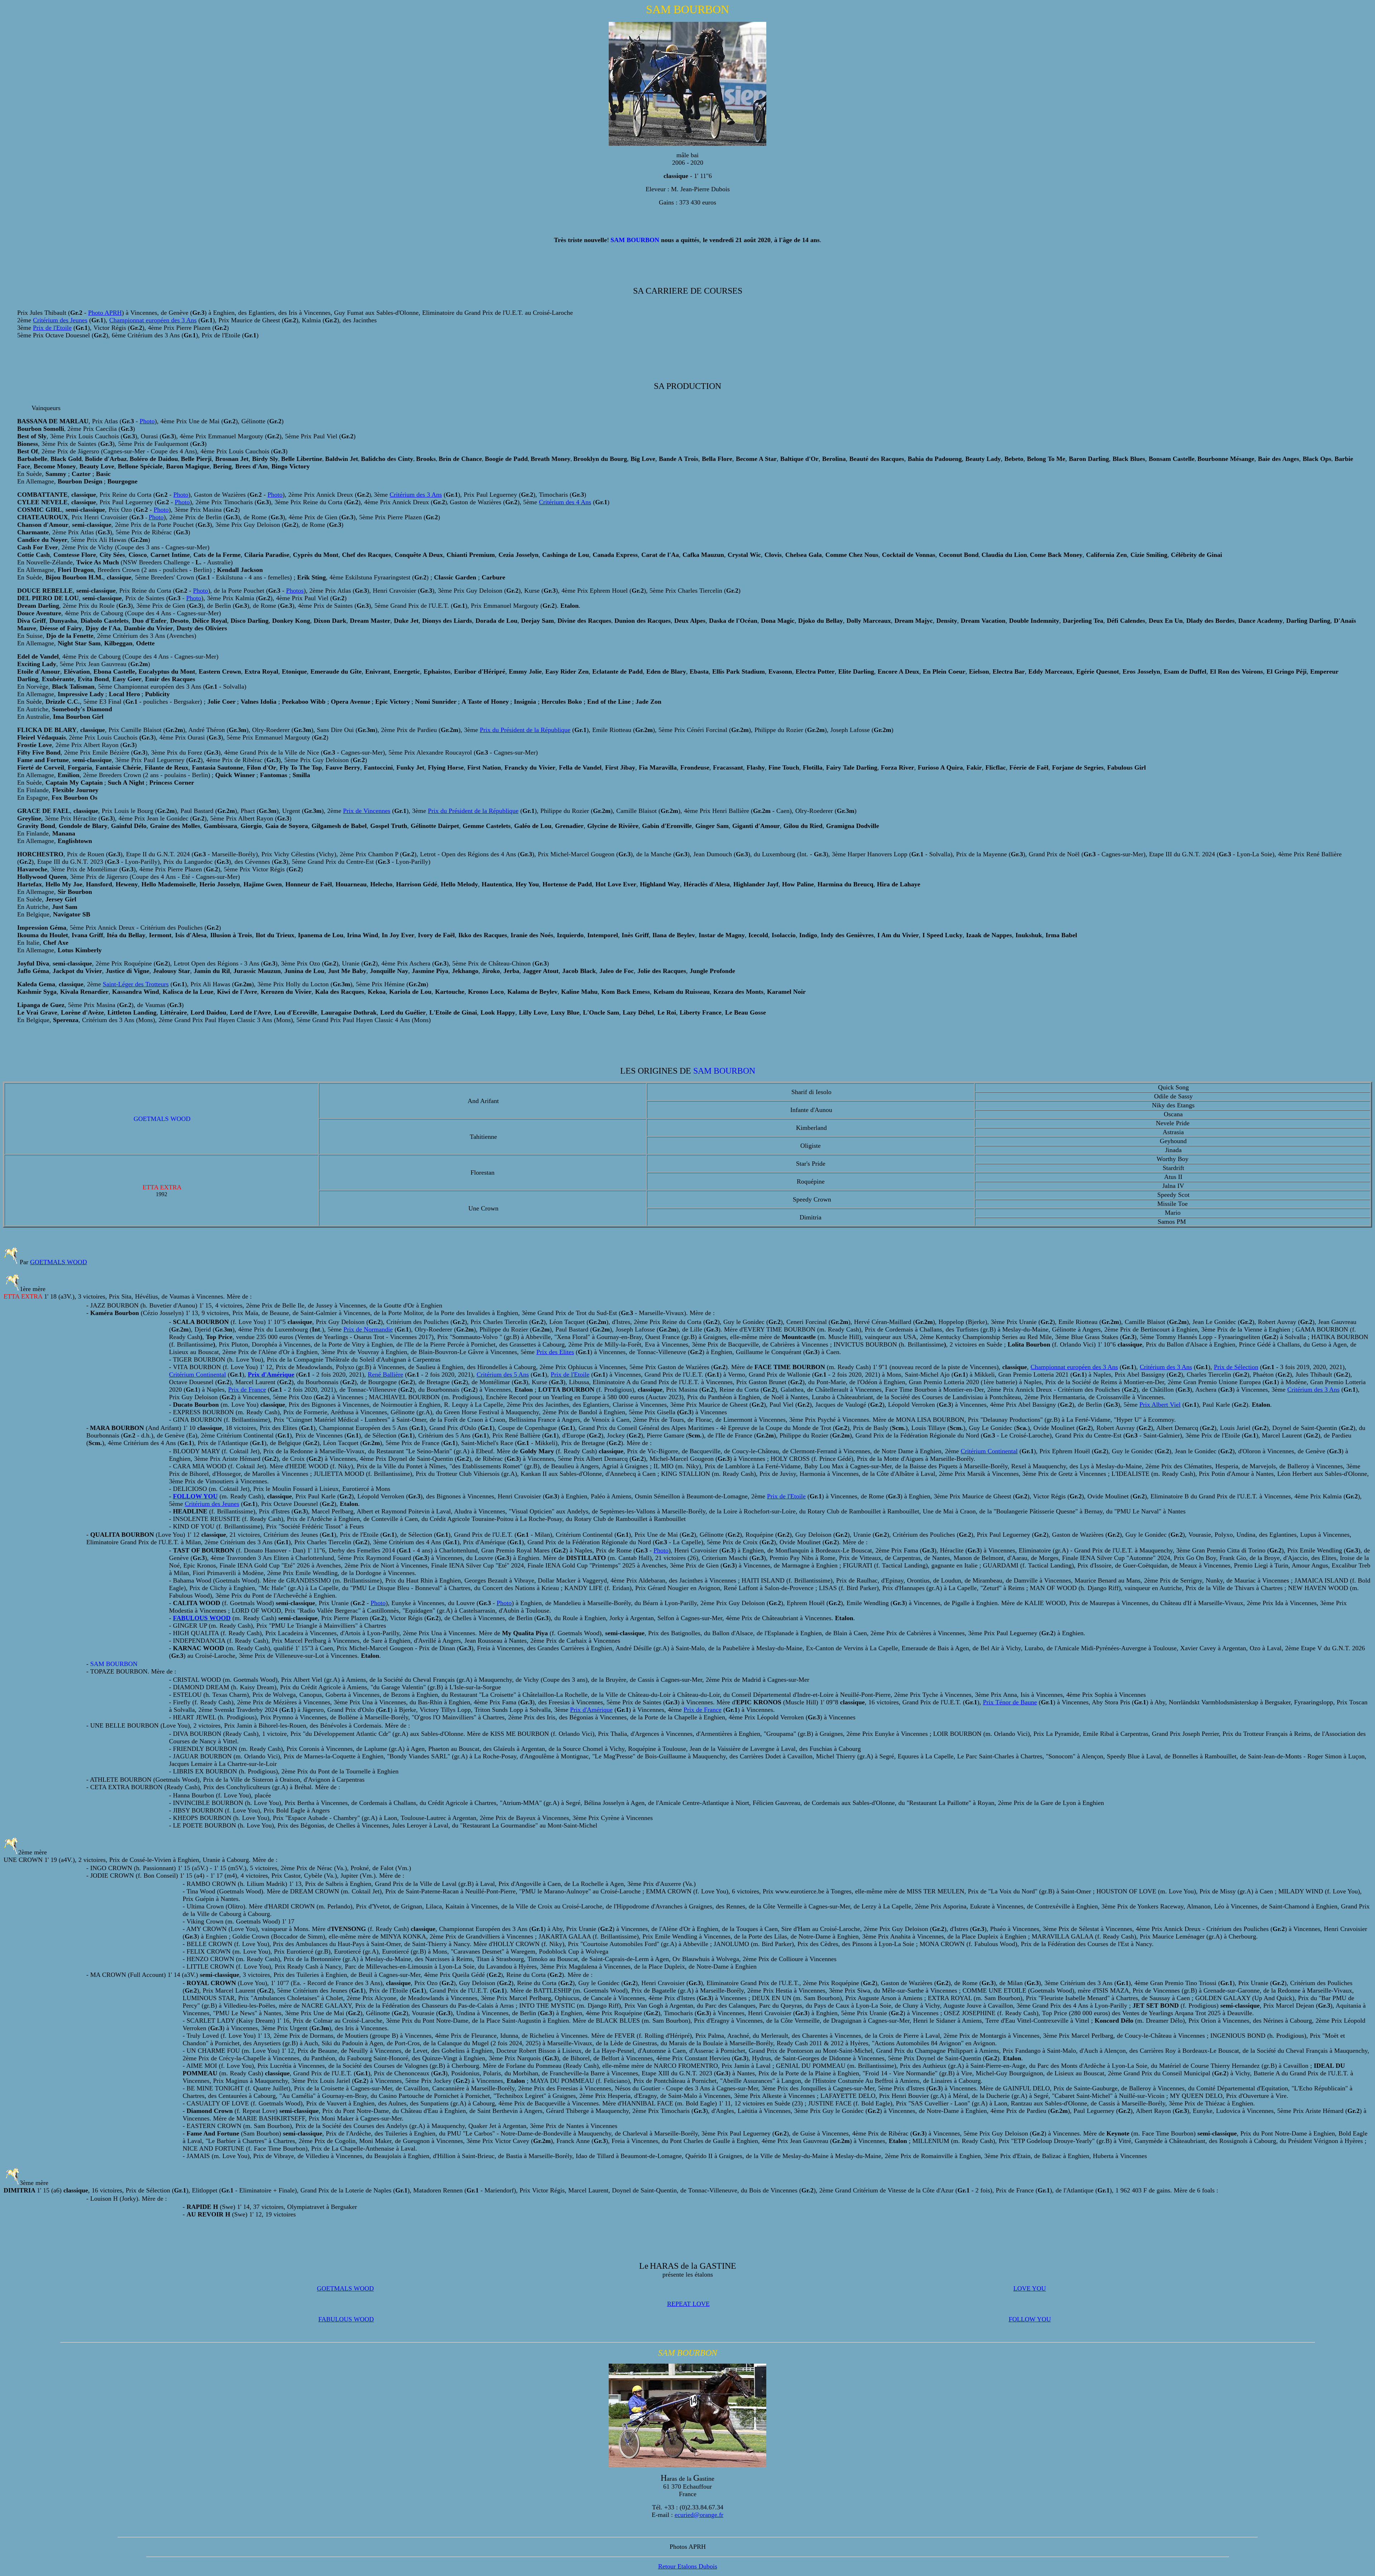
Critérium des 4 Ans (565, 502)
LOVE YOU (1030, 2288)
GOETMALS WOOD (59, 1262)
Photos (295, 591)
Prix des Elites (555, 1352)
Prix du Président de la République (525, 730)
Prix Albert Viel (1160, 1405)
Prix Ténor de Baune (1010, 1702)
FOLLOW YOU (1030, 2319)
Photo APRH (105, 313)
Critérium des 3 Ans (416, 495)
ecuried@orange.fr (699, 2515)
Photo (147, 421)
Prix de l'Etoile (52, 328)
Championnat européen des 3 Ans (153, 320)
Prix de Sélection (1236, 1367)
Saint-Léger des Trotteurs (136, 984)
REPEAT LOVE (688, 2304)
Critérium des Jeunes (60, 320)
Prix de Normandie (368, 1329)
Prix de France (247, 1390)
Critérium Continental (197, 1374)
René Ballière (385, 1374)
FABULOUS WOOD (346, 2319)
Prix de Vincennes (367, 811)
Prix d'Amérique (591, 1710)
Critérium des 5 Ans (503, 1374)
